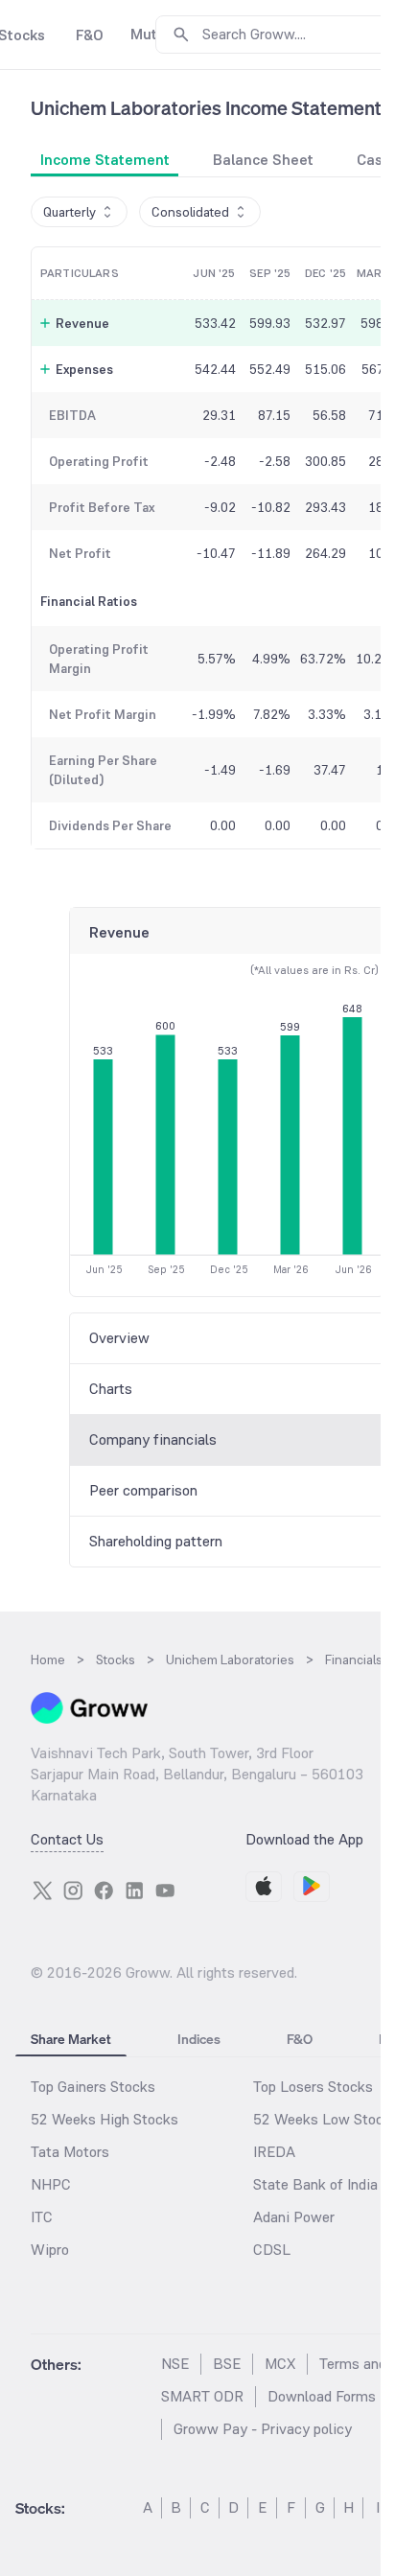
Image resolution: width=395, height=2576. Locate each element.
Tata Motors (70, 2152)
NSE (175, 2364)
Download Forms (322, 2396)
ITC (42, 2217)
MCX (280, 2364)
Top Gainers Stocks (93, 2087)
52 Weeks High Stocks (105, 2119)
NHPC (51, 2184)
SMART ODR (202, 2396)
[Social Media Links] (42, 1891)
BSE (227, 2364)
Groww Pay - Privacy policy (263, 2429)
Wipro (50, 2250)
